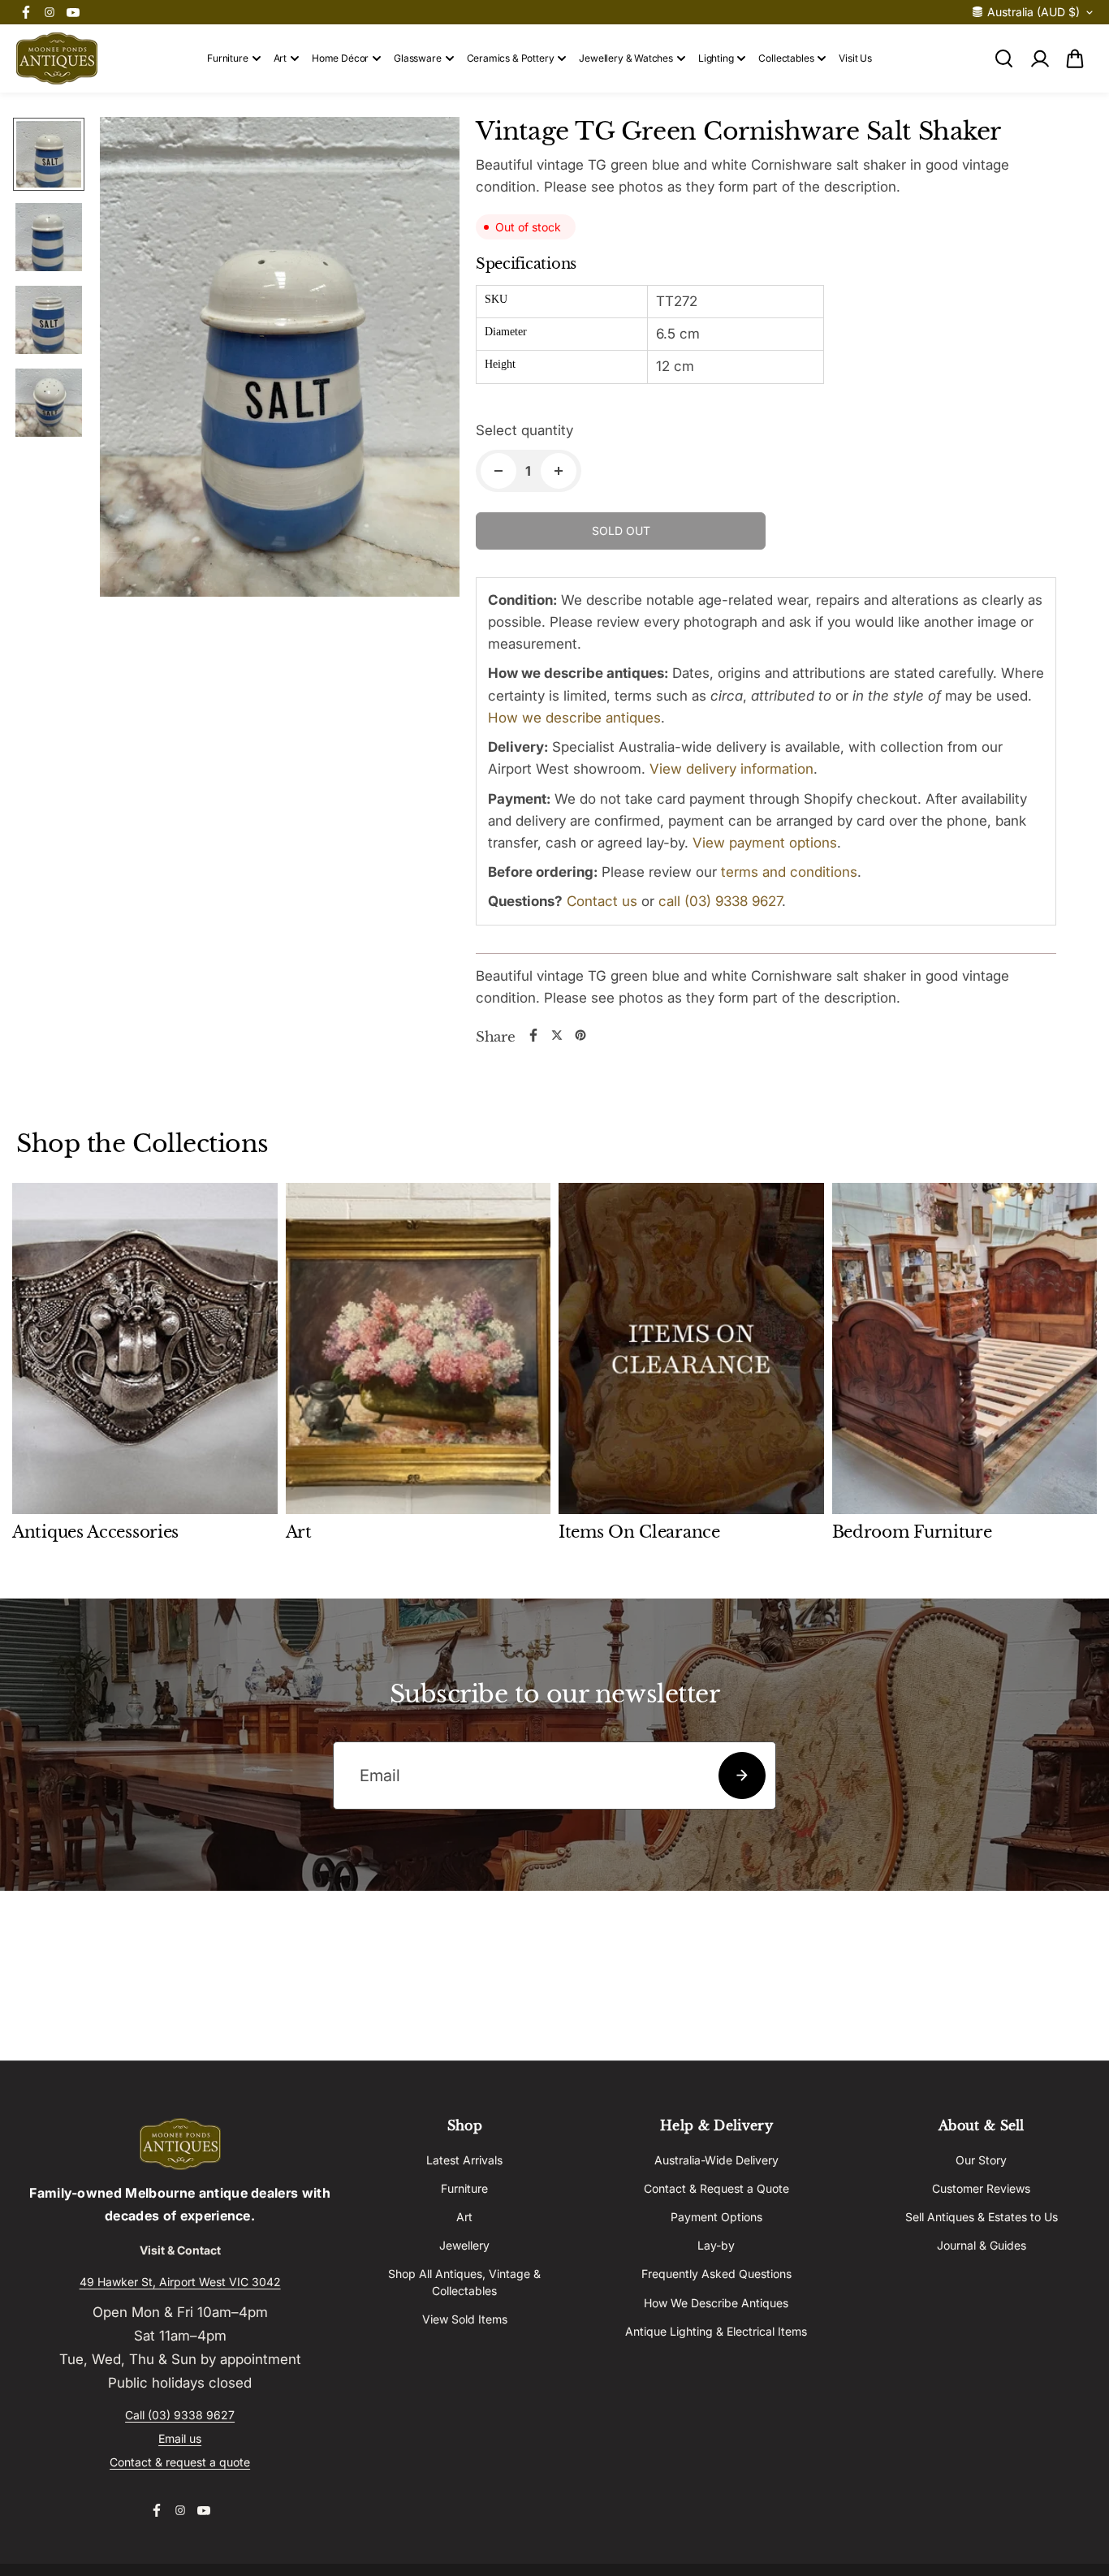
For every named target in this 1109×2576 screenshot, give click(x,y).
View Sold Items (465, 2319)
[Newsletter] (742, 1776)
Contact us (602, 901)
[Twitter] (557, 1035)
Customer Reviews (981, 2188)
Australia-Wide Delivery (716, 2160)
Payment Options (716, 2217)
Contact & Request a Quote (716, 2188)
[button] (1075, 58)
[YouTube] (73, 12)
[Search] (1003, 58)
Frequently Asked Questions (716, 2274)
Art (280, 58)
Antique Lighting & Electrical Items (716, 2331)
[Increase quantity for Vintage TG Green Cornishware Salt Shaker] (559, 471)
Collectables (786, 58)
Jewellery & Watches (626, 58)
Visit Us (855, 58)
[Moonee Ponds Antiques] (57, 58)
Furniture (227, 58)
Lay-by (716, 2245)
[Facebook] (26, 12)
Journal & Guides (982, 2245)
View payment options (765, 843)
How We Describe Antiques (716, 2303)
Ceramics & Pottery (511, 58)
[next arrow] (428, 360)
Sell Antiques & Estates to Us (982, 2217)
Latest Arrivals (464, 2160)
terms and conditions (789, 872)
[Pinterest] (580, 1035)
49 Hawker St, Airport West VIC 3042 (180, 2282)
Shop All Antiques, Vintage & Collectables (464, 2282)
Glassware (417, 58)
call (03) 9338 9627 (720, 901)
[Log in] (1039, 58)
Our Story (981, 2160)
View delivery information (731, 769)
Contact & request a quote (180, 2462)
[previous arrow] (132, 360)
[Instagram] (50, 12)
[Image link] (180, 2144)
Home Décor (340, 58)
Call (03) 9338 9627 (180, 2415)
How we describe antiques (574, 718)
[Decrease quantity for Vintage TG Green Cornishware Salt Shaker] (498, 471)
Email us (180, 2438)
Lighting (716, 58)
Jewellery (464, 2245)
